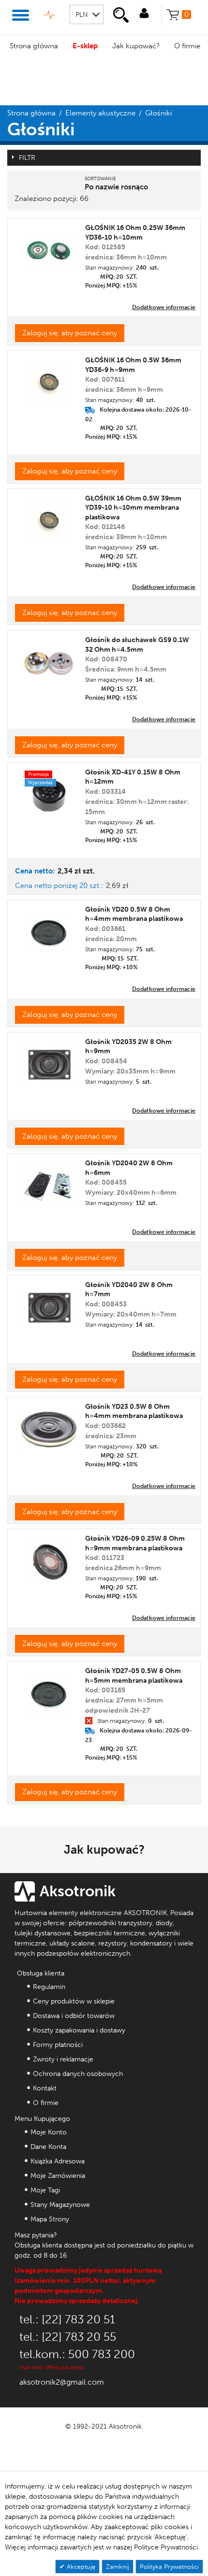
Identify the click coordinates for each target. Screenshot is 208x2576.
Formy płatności (58, 2045)
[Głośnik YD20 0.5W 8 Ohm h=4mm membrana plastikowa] (49, 929)
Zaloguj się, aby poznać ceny (70, 333)
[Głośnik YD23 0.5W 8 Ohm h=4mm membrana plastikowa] (49, 1426)
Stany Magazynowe (60, 2205)
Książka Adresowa (58, 2161)
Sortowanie (100, 179)
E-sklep (85, 46)
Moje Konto (49, 2132)
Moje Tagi (45, 2190)
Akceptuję (80, 2567)
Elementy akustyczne (100, 113)
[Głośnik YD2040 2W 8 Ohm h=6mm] (49, 1183)
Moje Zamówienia (58, 2176)
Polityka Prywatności (169, 2567)
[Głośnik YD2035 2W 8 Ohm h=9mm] (49, 1061)
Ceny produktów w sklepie (74, 2001)
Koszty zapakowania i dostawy (79, 2030)
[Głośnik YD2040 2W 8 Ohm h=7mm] (49, 1304)
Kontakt (45, 2088)
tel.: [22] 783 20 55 (68, 2337)
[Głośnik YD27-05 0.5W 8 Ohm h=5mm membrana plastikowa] (49, 1690)
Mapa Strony (50, 2219)
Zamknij (118, 2567)
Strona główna (34, 46)
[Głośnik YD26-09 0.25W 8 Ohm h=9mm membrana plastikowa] (49, 1558)
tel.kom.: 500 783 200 (77, 2354)
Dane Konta (48, 2147)
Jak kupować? (136, 46)
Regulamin (49, 1987)
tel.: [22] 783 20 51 (67, 2319)
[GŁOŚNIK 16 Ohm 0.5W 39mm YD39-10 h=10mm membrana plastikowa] (49, 518)
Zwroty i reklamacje (63, 2059)
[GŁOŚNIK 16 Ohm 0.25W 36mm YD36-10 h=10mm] (49, 248)
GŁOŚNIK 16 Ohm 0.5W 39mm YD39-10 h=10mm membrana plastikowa (133, 508)
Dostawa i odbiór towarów (74, 2016)
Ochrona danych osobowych (78, 2074)
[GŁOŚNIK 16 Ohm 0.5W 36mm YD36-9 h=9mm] (49, 379)
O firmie (46, 2103)
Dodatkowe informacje (164, 307)
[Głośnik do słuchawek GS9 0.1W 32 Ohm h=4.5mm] (49, 659)
